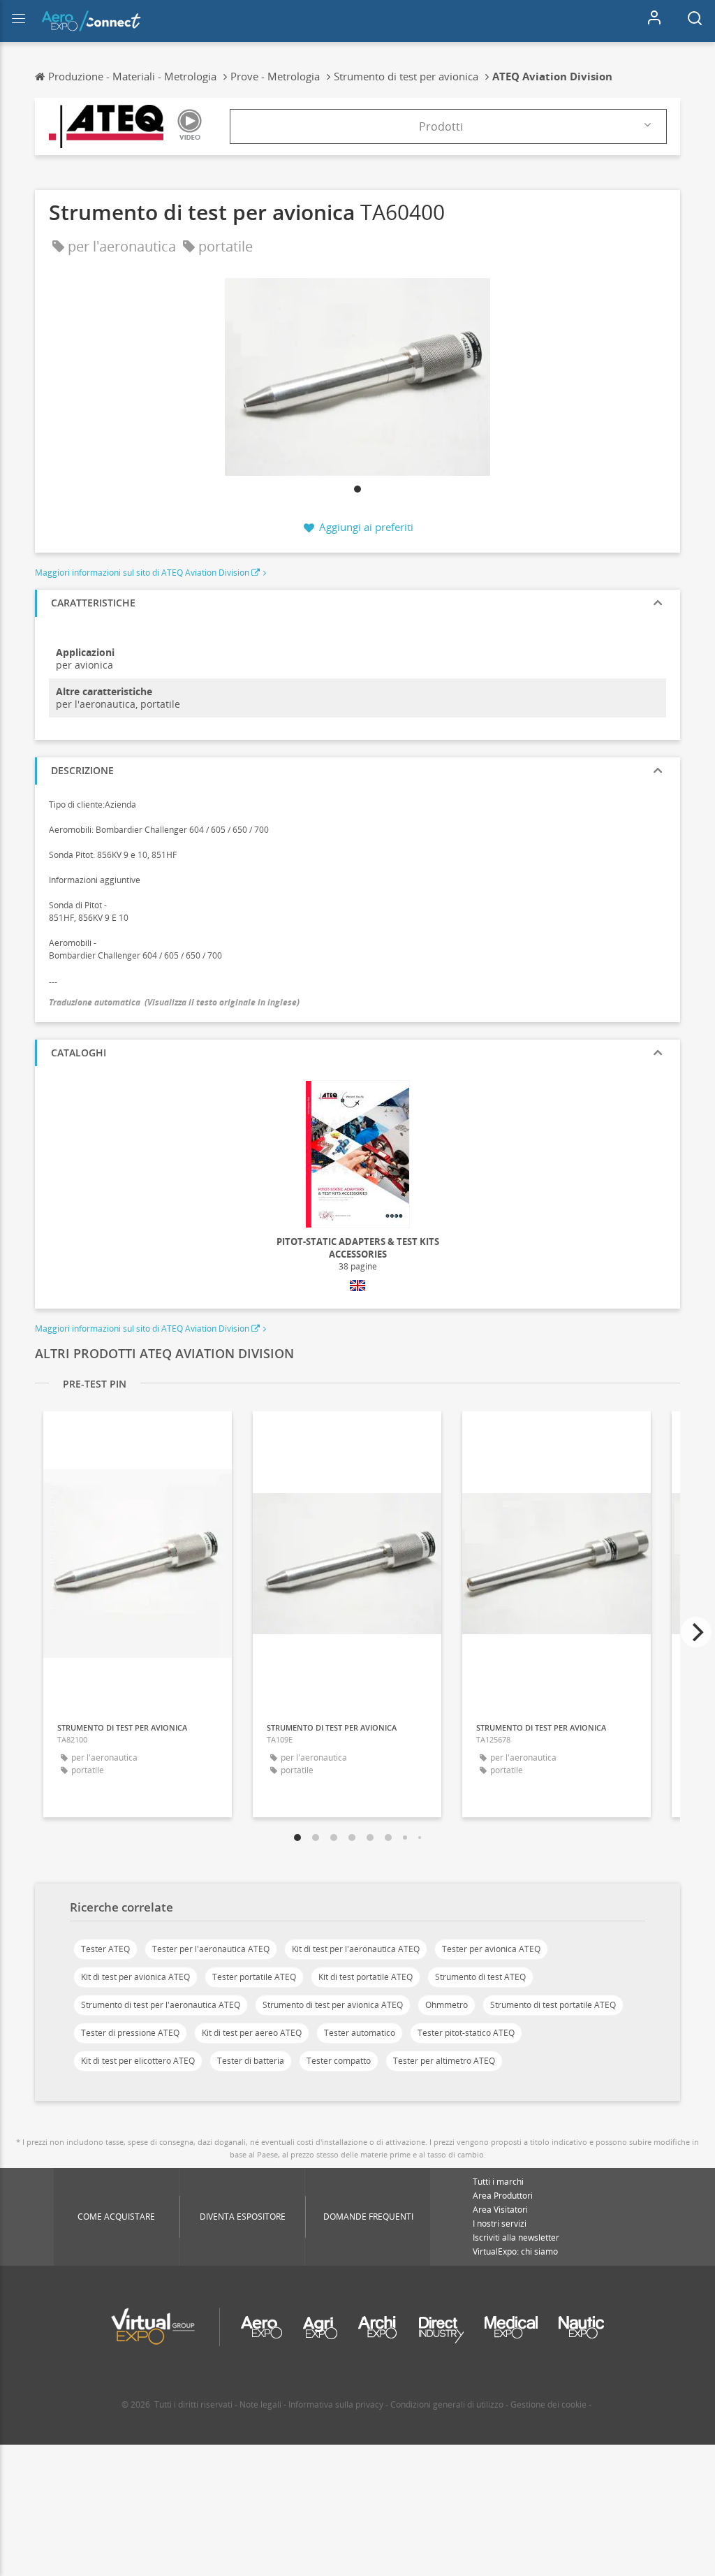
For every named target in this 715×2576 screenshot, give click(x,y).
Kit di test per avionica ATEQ (135, 1977)
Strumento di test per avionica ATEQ (333, 2005)
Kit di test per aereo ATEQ (252, 2033)
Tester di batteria (251, 2061)
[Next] (696, 1632)
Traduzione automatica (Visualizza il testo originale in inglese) (174, 1002)
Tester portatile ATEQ (254, 1977)
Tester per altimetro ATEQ (444, 2061)
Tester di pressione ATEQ (130, 2033)
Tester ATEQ (105, 1949)
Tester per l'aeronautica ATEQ (211, 1949)
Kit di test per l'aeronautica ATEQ (356, 1949)
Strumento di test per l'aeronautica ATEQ (161, 2005)
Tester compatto (339, 2061)
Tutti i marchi (498, 2182)
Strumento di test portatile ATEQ (553, 2005)
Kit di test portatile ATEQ (366, 1977)
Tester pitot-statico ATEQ (466, 2033)
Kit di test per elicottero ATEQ (138, 2061)
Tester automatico (360, 2033)
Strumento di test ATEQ (480, 1977)
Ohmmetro (447, 2005)
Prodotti (441, 126)
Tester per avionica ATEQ (491, 1949)
